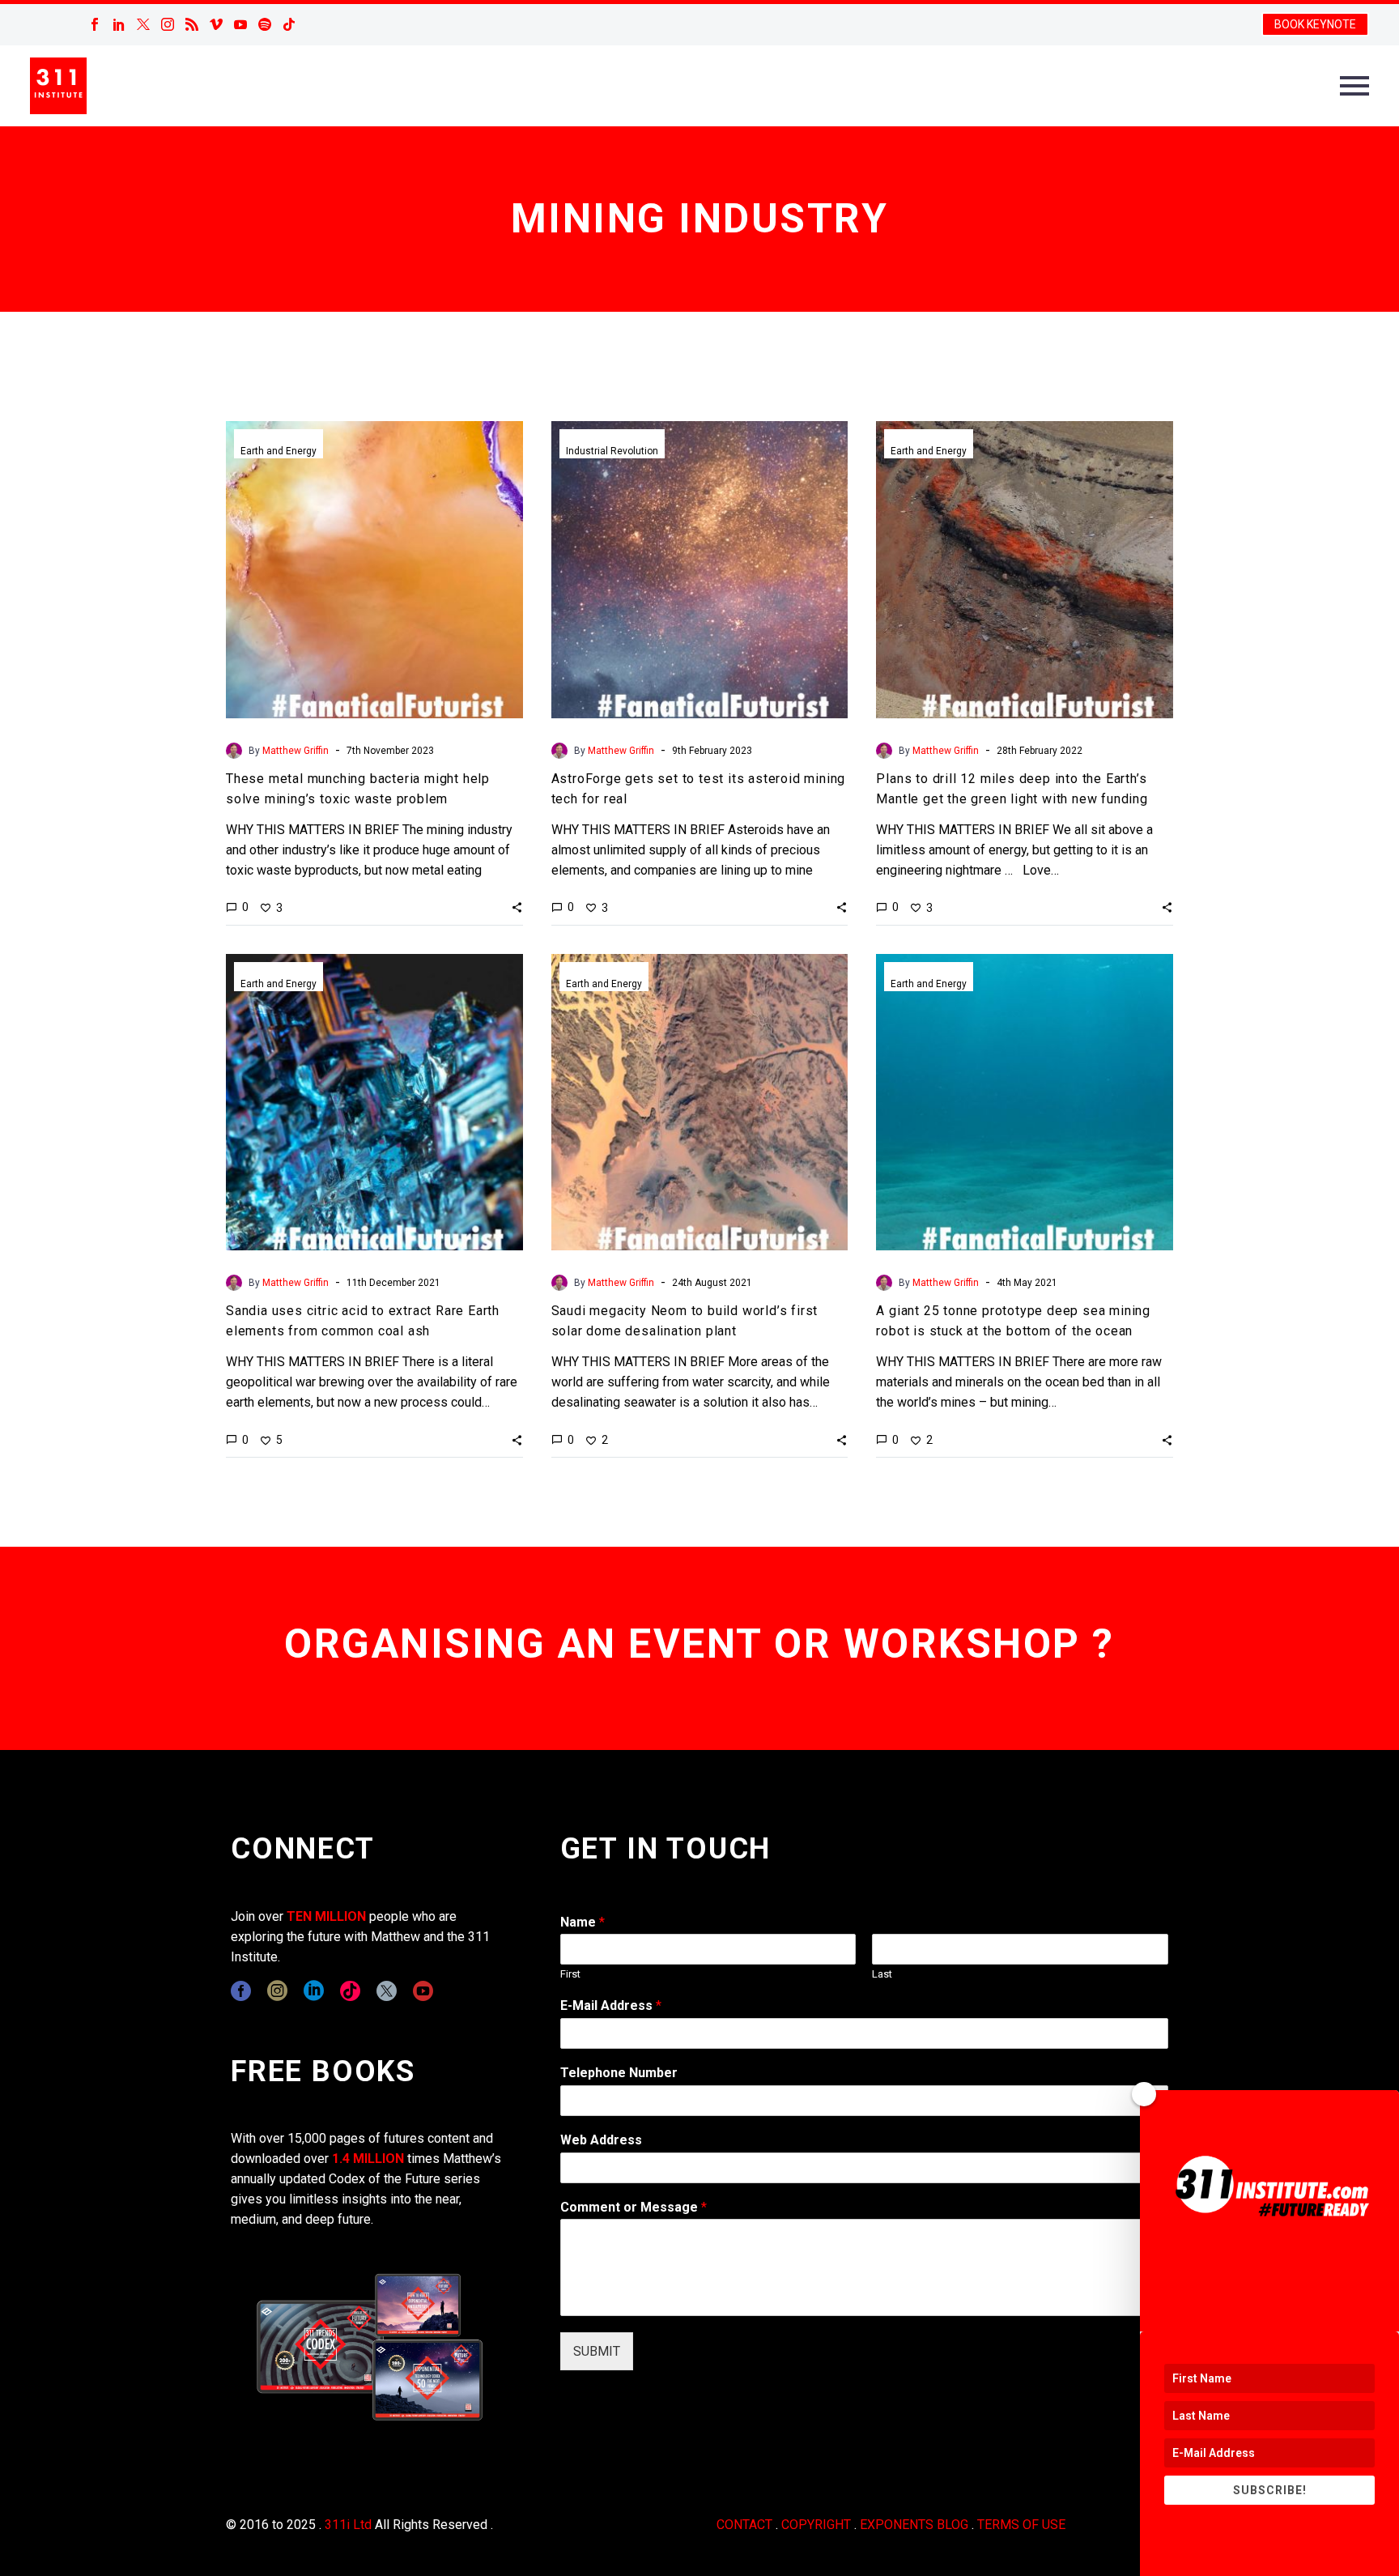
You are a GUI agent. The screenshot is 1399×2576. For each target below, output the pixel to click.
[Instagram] (168, 24)
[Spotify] (265, 24)
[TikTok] (289, 24)
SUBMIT (597, 2351)
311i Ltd (348, 2525)
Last (882, 1974)
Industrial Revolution (612, 451)
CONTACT (744, 2525)
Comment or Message (634, 2207)
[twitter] (387, 1991)
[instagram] (277, 1991)
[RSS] (192, 24)
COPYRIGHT (816, 2525)
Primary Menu (1354, 86)
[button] (517, 907)
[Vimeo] (216, 24)
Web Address (601, 2140)
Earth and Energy (279, 451)
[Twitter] (143, 24)
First (570, 1974)
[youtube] (423, 1991)
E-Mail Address (611, 2005)
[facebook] (241, 1991)
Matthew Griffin (296, 751)
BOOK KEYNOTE (1315, 24)
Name (583, 1922)
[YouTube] (240, 24)
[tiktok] (350, 1991)
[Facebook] (95, 24)
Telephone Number (619, 2073)
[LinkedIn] (119, 24)
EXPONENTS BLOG (914, 2525)
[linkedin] (314, 1991)
